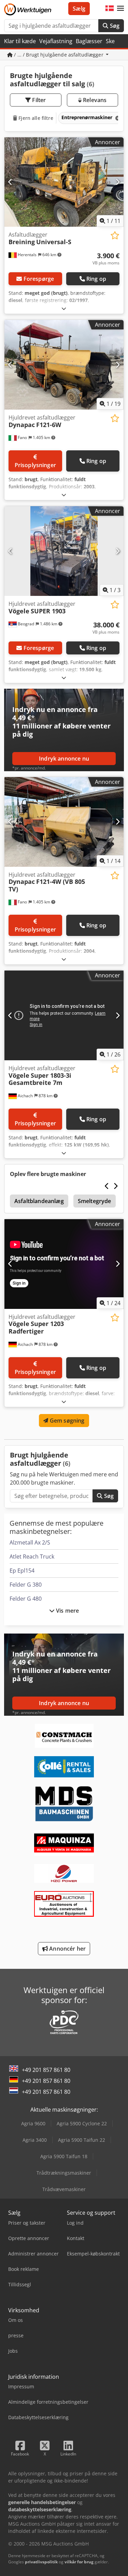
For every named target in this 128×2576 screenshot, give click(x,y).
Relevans (94, 100)
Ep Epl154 (22, 1571)
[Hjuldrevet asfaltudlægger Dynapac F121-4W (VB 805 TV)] (64, 822)
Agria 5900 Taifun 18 (64, 2156)
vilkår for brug (79, 2562)
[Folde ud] (64, 308)
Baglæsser (89, 41)
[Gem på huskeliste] (115, 235)
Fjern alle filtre (35, 118)
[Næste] (118, 182)
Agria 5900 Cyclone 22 (82, 2123)
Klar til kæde (20, 41)
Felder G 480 (26, 1599)
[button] (120, 9)
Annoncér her (67, 1949)
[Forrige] (10, 182)
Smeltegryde (95, 1201)
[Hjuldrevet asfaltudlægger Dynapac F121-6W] (64, 365)
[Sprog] (110, 9)
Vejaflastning (56, 41)
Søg (114, 26)
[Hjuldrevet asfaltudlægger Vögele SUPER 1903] (64, 551)
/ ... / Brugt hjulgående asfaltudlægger (59, 55)
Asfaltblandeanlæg (39, 1201)
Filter (38, 100)
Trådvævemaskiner (64, 2189)
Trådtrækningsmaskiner (64, 2173)
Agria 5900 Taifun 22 (82, 2140)
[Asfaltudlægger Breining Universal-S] (64, 182)
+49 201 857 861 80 (46, 2070)
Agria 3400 (35, 2140)
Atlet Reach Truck (32, 1556)
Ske (110, 41)
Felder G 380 (26, 1585)
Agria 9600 (33, 2123)
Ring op (96, 279)
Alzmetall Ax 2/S (30, 1542)
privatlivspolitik (41, 2562)
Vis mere (67, 1611)
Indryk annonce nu (64, 759)
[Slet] (117, 118)
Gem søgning (67, 1421)
